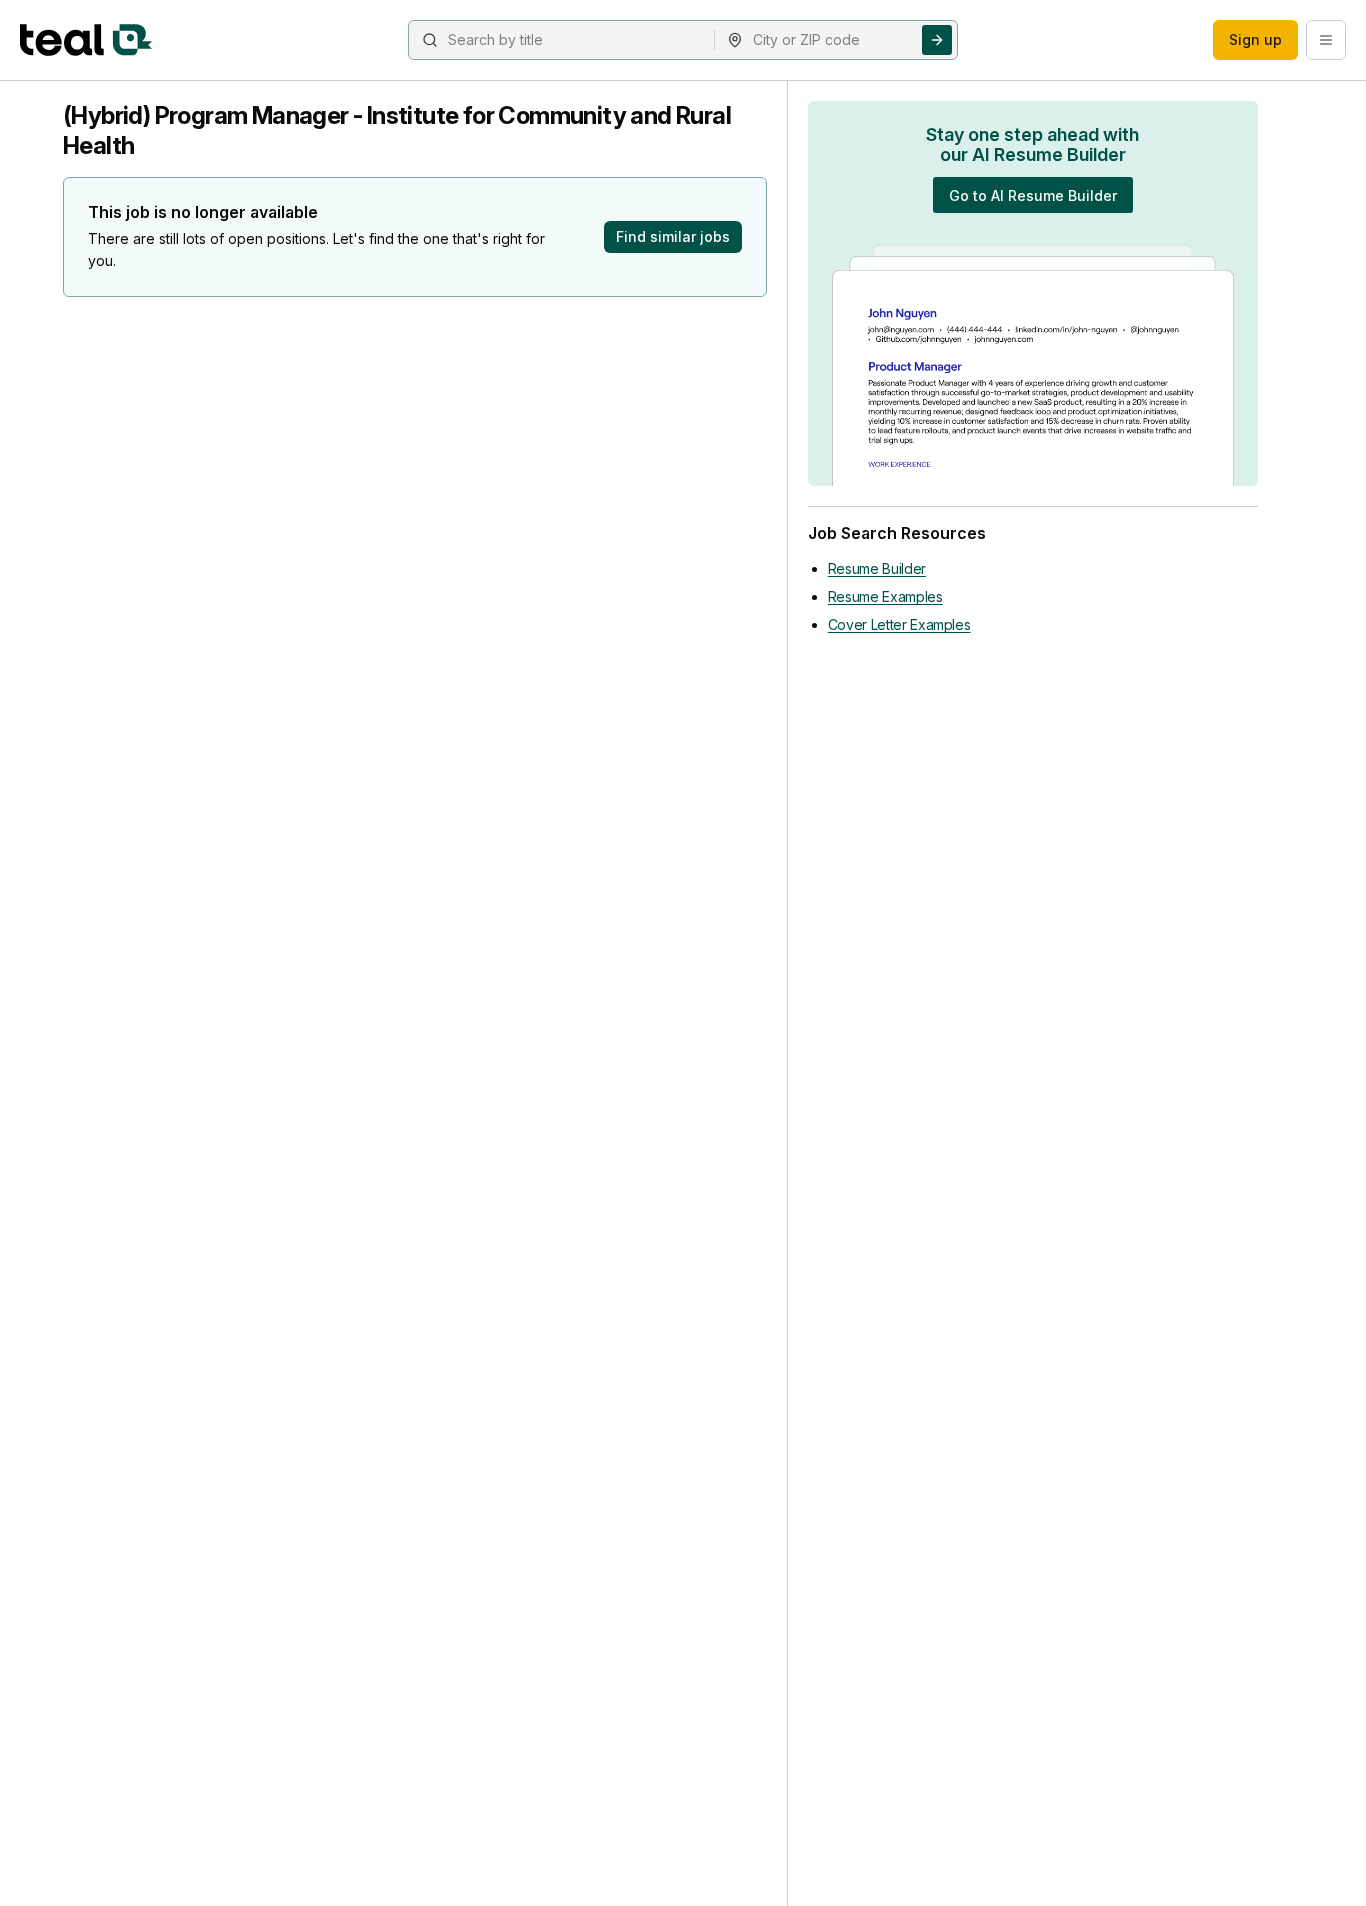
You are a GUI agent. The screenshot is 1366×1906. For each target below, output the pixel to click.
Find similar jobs (673, 236)
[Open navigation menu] (1326, 40)
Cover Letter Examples (899, 624)
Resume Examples (885, 596)
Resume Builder (877, 568)
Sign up (1255, 39)
